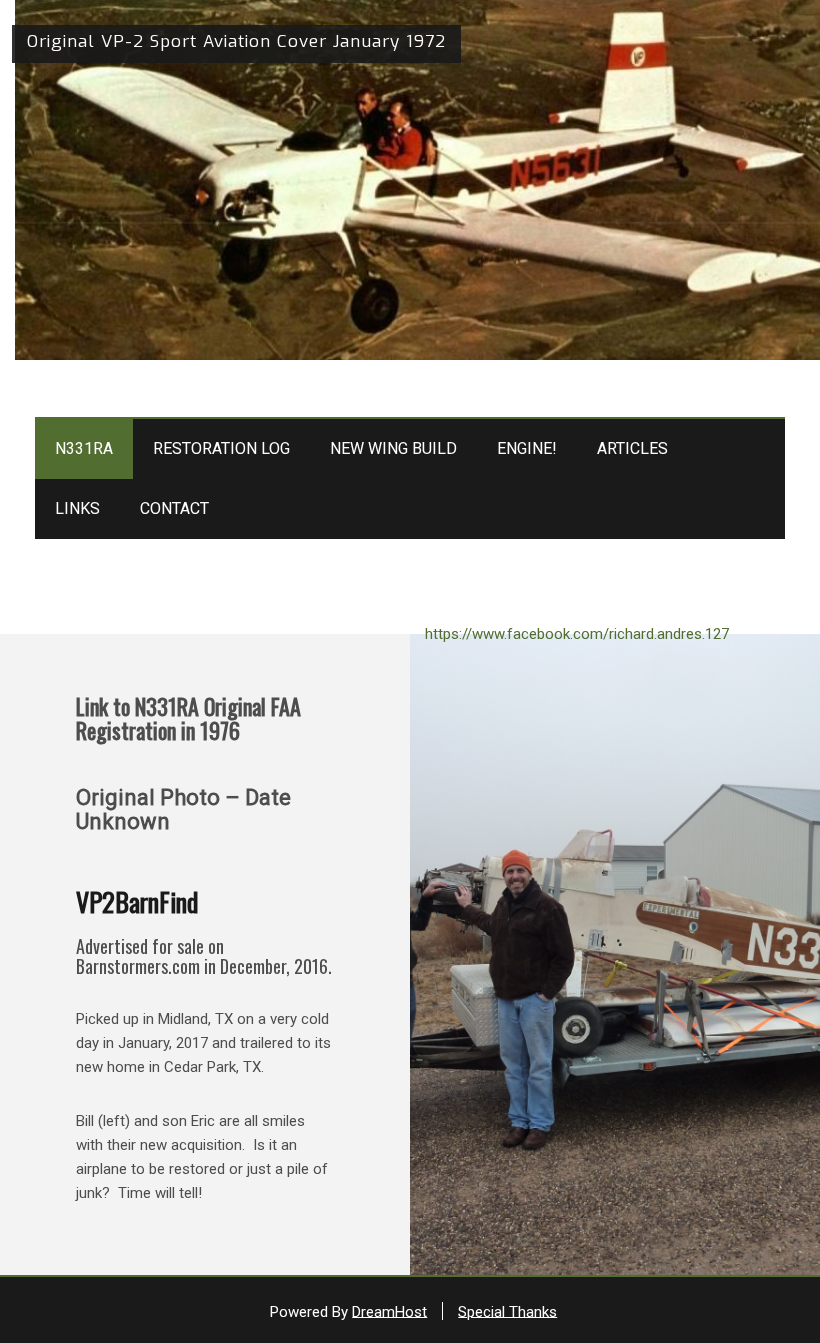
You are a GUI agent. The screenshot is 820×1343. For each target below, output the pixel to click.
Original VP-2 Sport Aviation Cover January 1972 (236, 41)
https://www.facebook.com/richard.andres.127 (577, 634)
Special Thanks (507, 1311)
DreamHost (389, 1311)
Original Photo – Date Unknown (183, 809)
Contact (174, 508)
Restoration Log (221, 448)
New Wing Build (393, 448)
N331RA (84, 448)
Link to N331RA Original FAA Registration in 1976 (188, 718)
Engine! (527, 448)
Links (77, 508)
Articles (632, 448)
